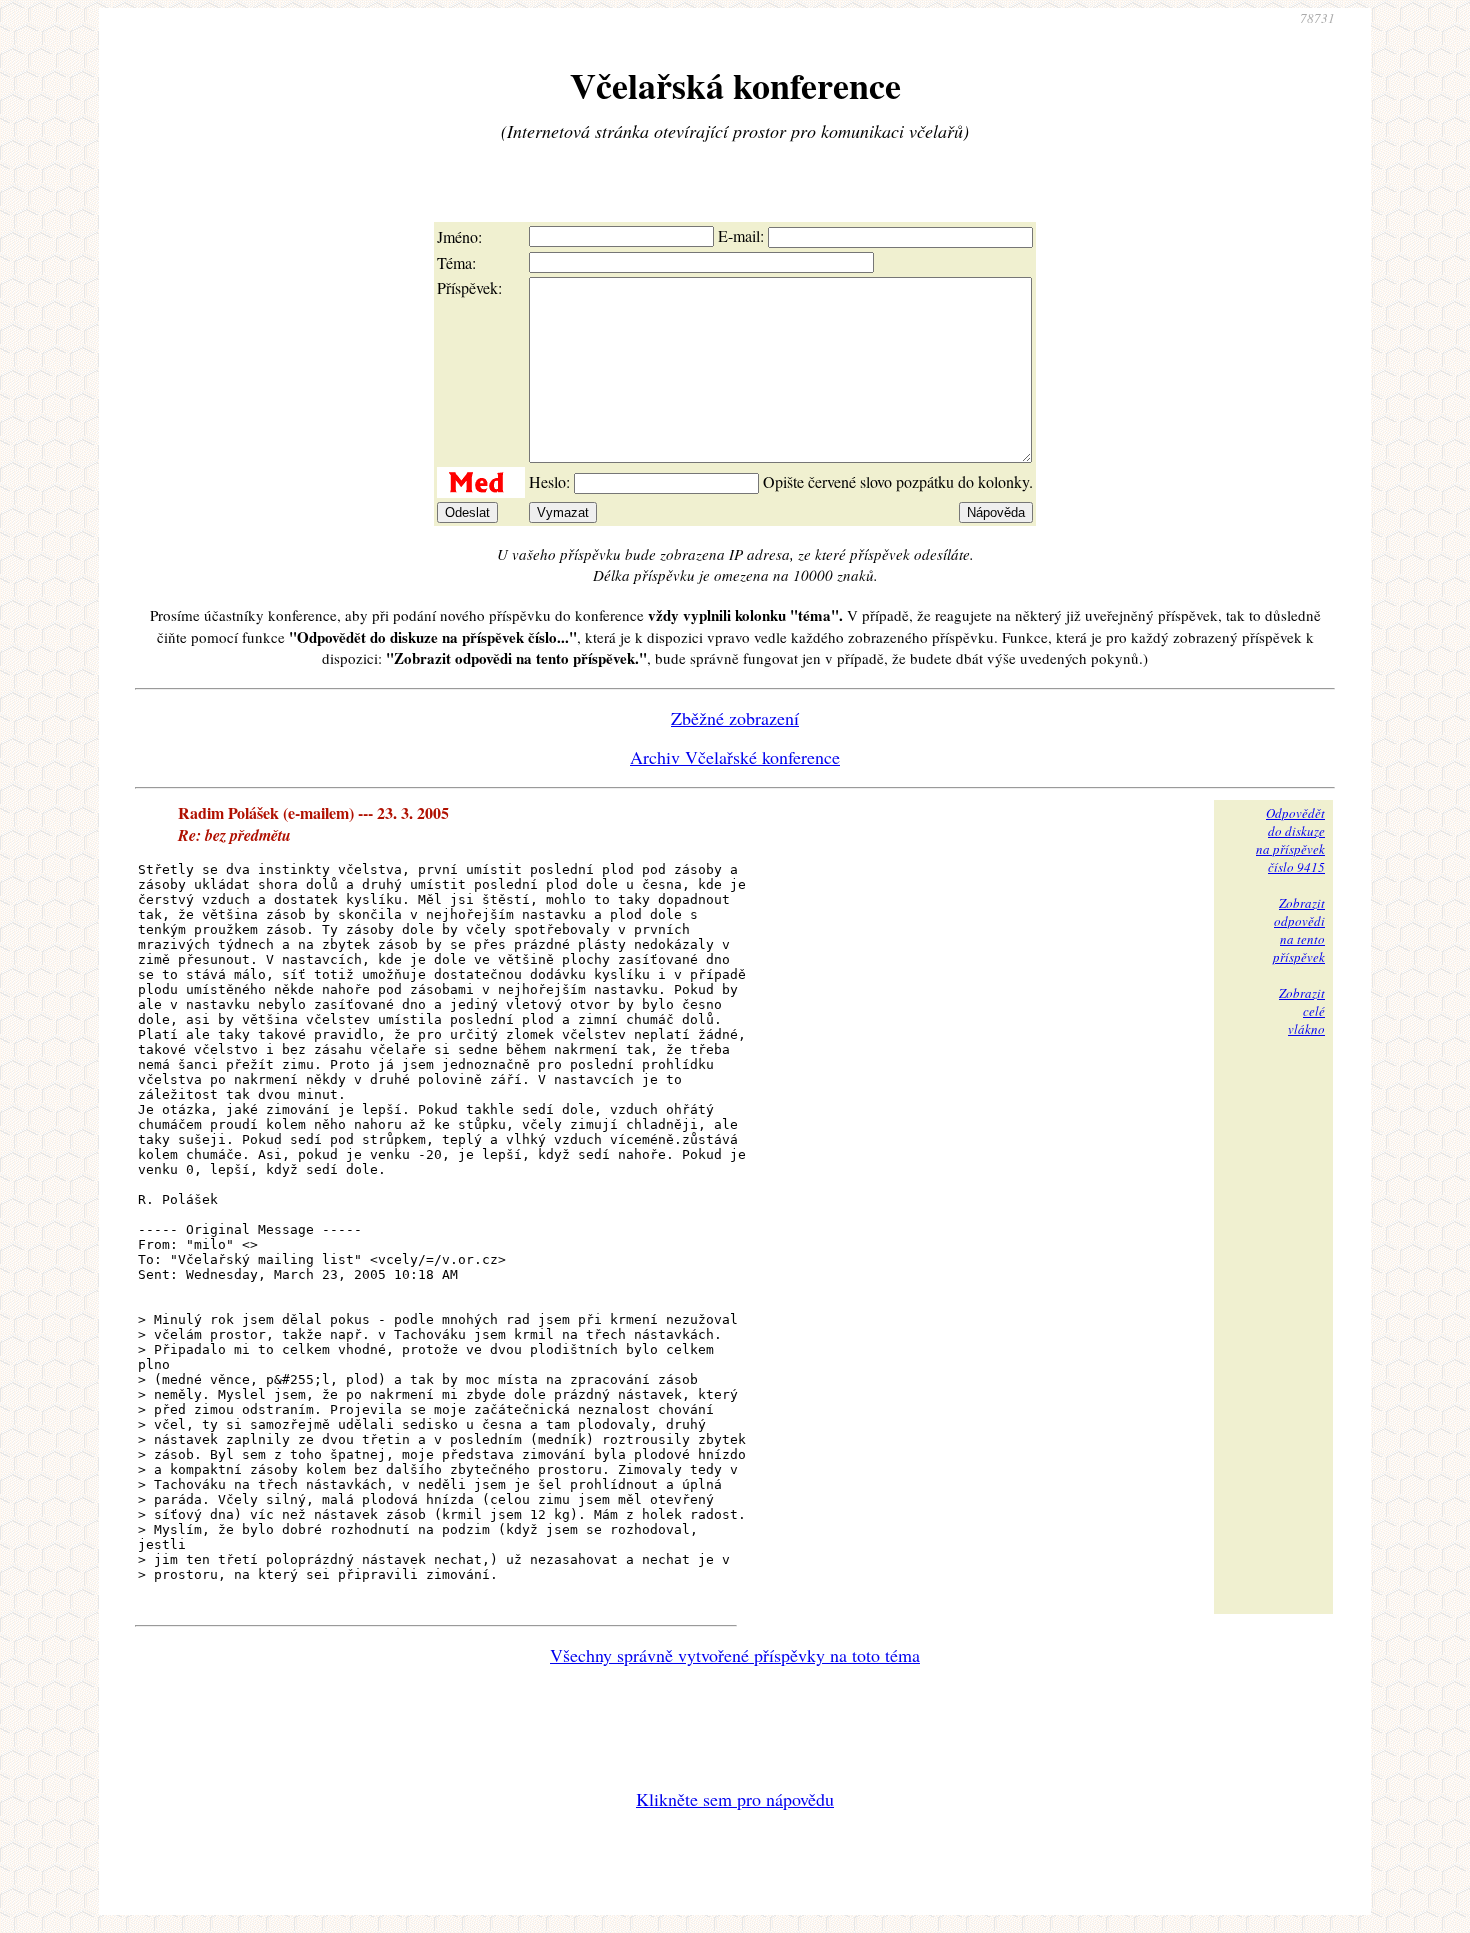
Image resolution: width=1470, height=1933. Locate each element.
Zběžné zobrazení (735, 718)
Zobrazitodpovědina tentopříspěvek (1299, 930)
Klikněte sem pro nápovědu (735, 1799)
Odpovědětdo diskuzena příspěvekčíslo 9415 (1290, 840)
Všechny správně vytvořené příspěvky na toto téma (735, 1655)
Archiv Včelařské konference (735, 757)
